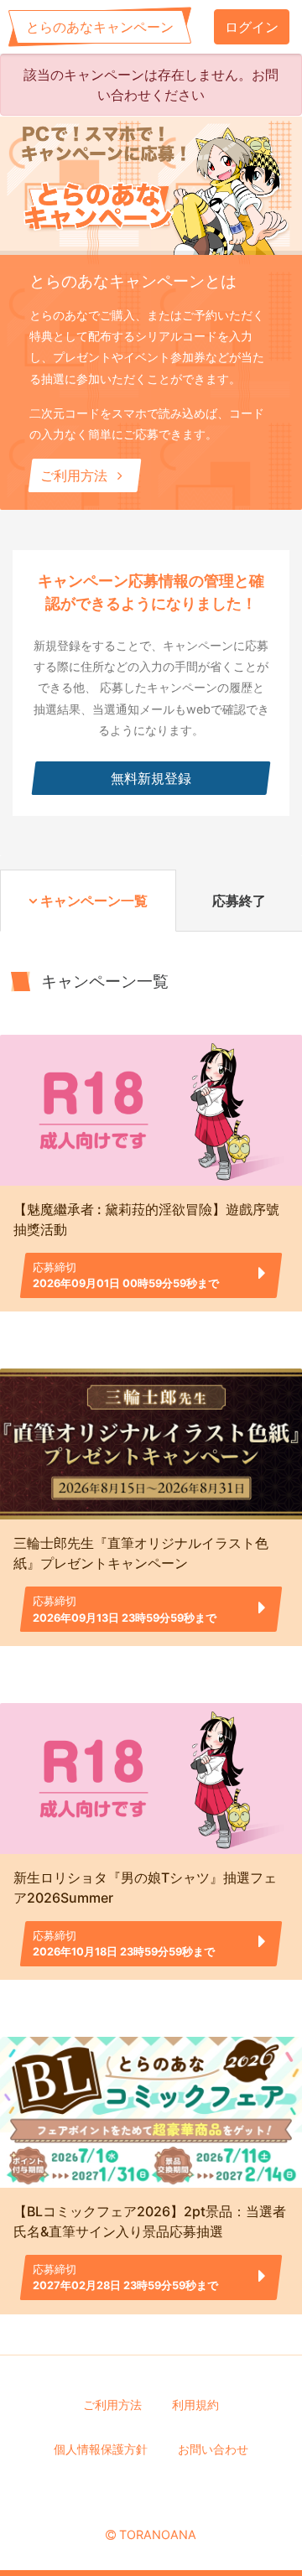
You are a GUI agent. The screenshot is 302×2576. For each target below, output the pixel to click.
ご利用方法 (76, 475)
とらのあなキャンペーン (100, 27)
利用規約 (195, 2405)
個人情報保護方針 (101, 2449)
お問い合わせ (213, 2449)
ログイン (252, 27)
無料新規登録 (151, 778)
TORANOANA (158, 2534)
